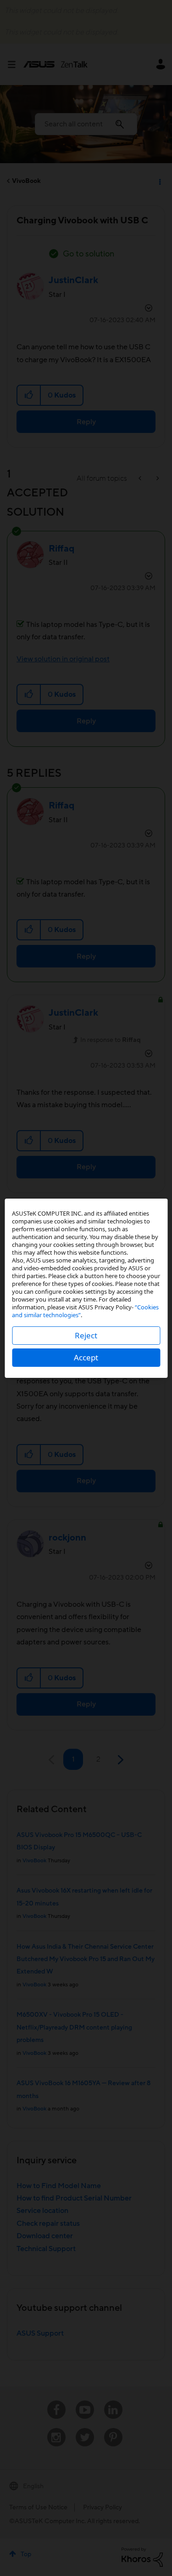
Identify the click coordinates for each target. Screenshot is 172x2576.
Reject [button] (86, 1335)
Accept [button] (86, 1357)
